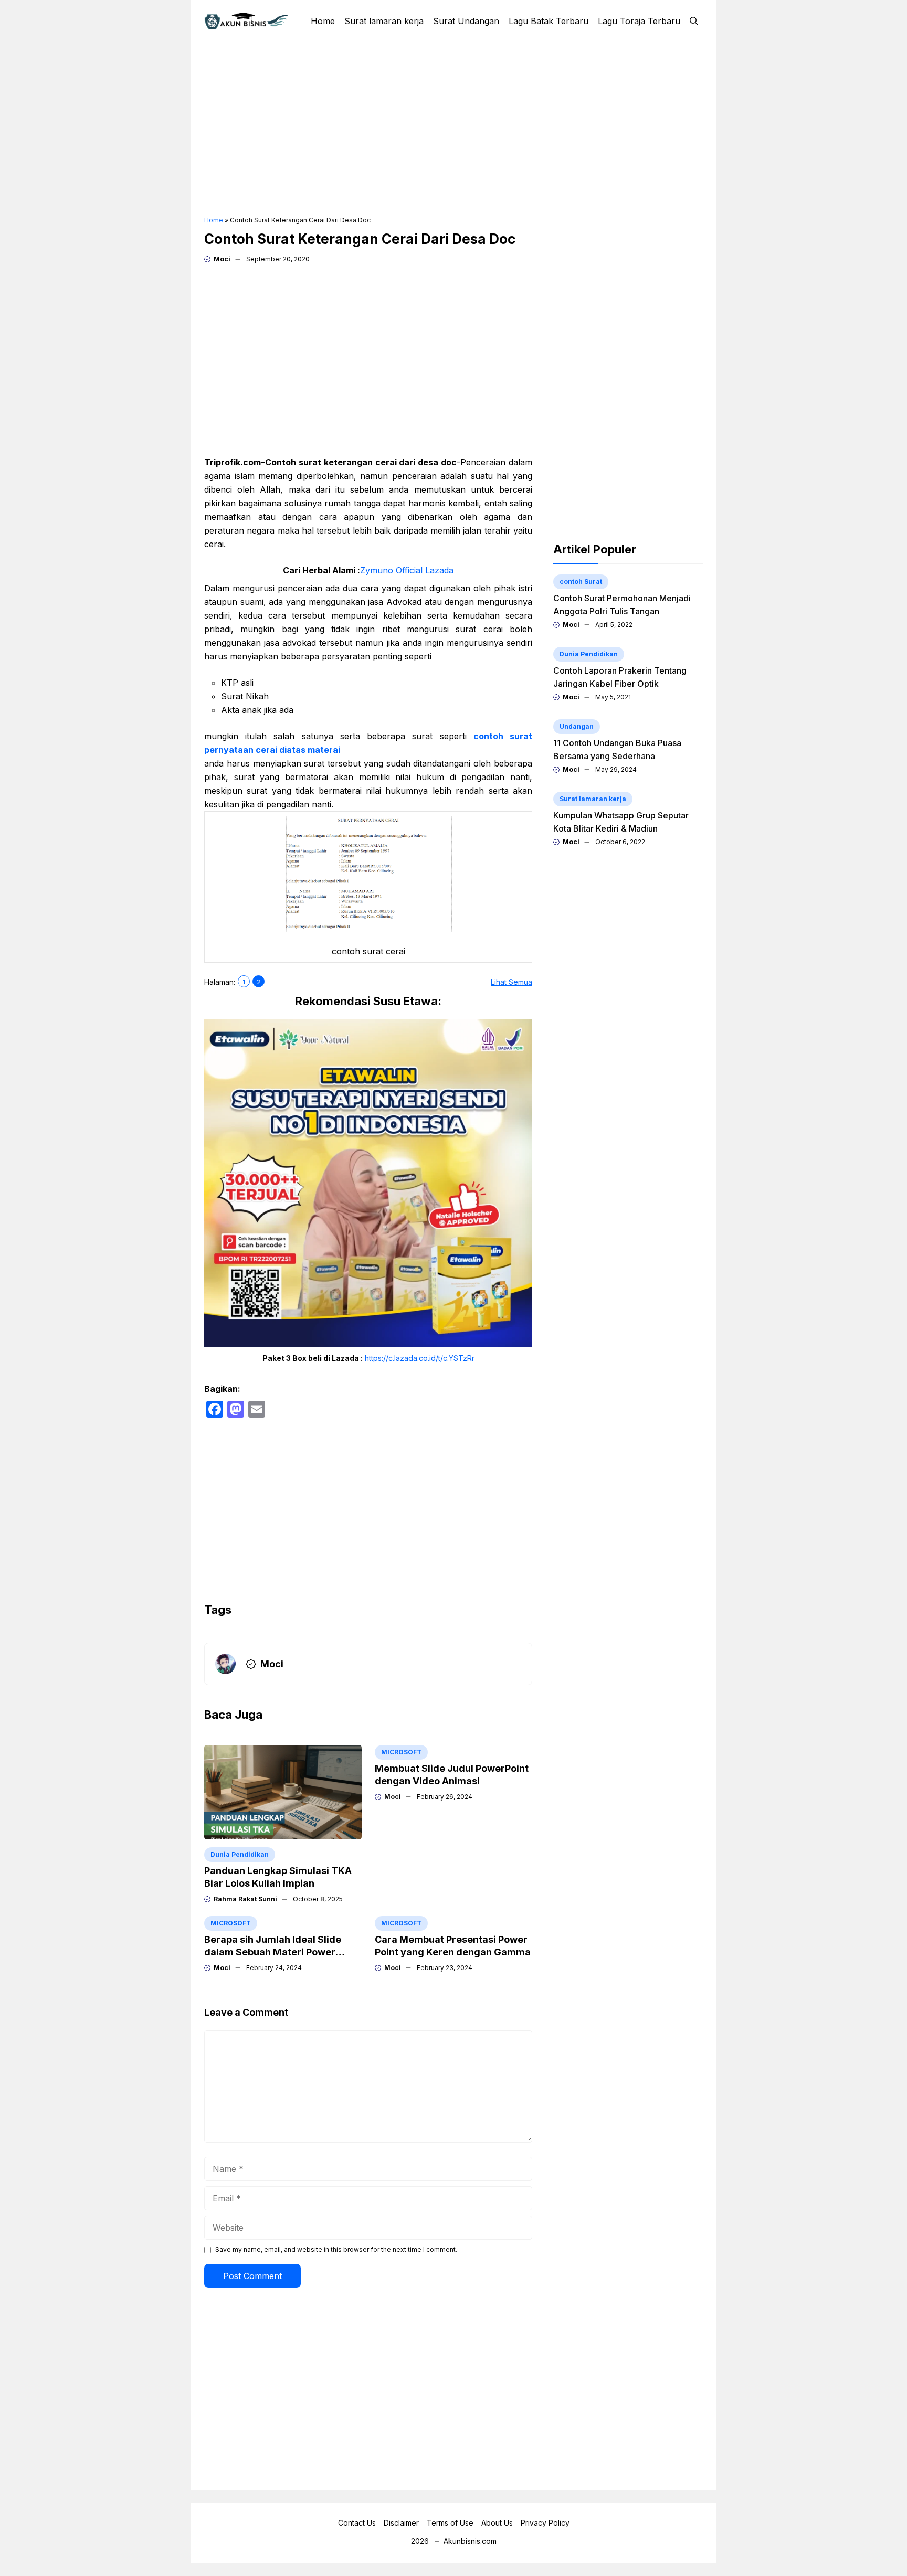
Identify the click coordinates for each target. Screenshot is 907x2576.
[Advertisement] (454, 129)
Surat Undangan (466, 21)
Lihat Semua (511, 982)
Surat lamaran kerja (384, 21)
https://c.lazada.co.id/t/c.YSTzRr (420, 1358)
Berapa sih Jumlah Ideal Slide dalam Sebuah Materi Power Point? (273, 1952)
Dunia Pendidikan (240, 1854)
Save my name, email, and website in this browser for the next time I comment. (336, 2249)
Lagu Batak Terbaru (549, 21)
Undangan (577, 726)
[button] (694, 21)
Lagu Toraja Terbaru (639, 21)
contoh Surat (581, 582)
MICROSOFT (401, 1752)
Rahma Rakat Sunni (245, 1899)
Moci (222, 259)
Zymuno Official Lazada (407, 570)
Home (323, 21)
